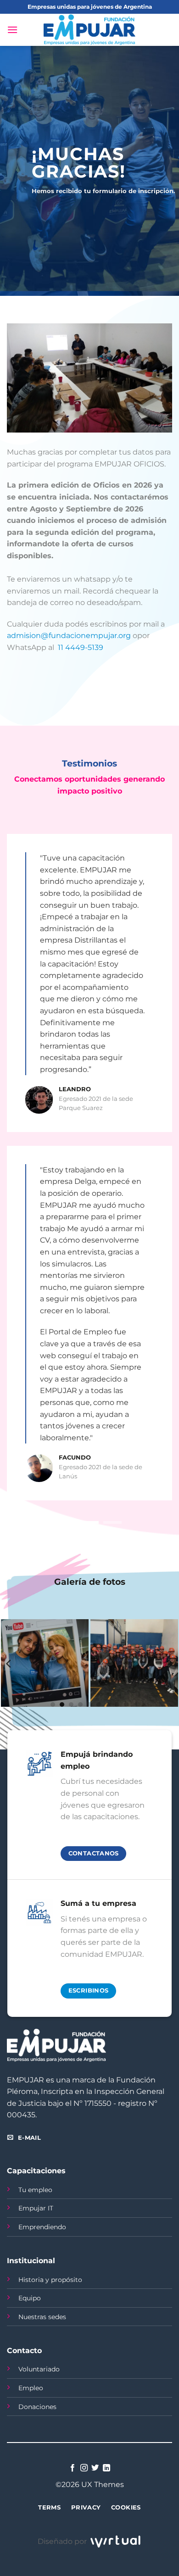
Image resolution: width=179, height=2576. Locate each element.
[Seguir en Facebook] (73, 2468)
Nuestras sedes (42, 2317)
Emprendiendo (42, 2227)
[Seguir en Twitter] (95, 2468)
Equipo (30, 2298)
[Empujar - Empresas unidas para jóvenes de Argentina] (89, 30)
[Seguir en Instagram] (84, 2468)
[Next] (170, 1664)
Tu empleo (35, 2190)
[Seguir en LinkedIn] (106, 2468)
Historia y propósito (50, 2280)
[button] (12, 30)
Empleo (31, 2388)
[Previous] (9, 1664)
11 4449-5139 (81, 647)
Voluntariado (39, 2369)
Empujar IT (36, 2208)
